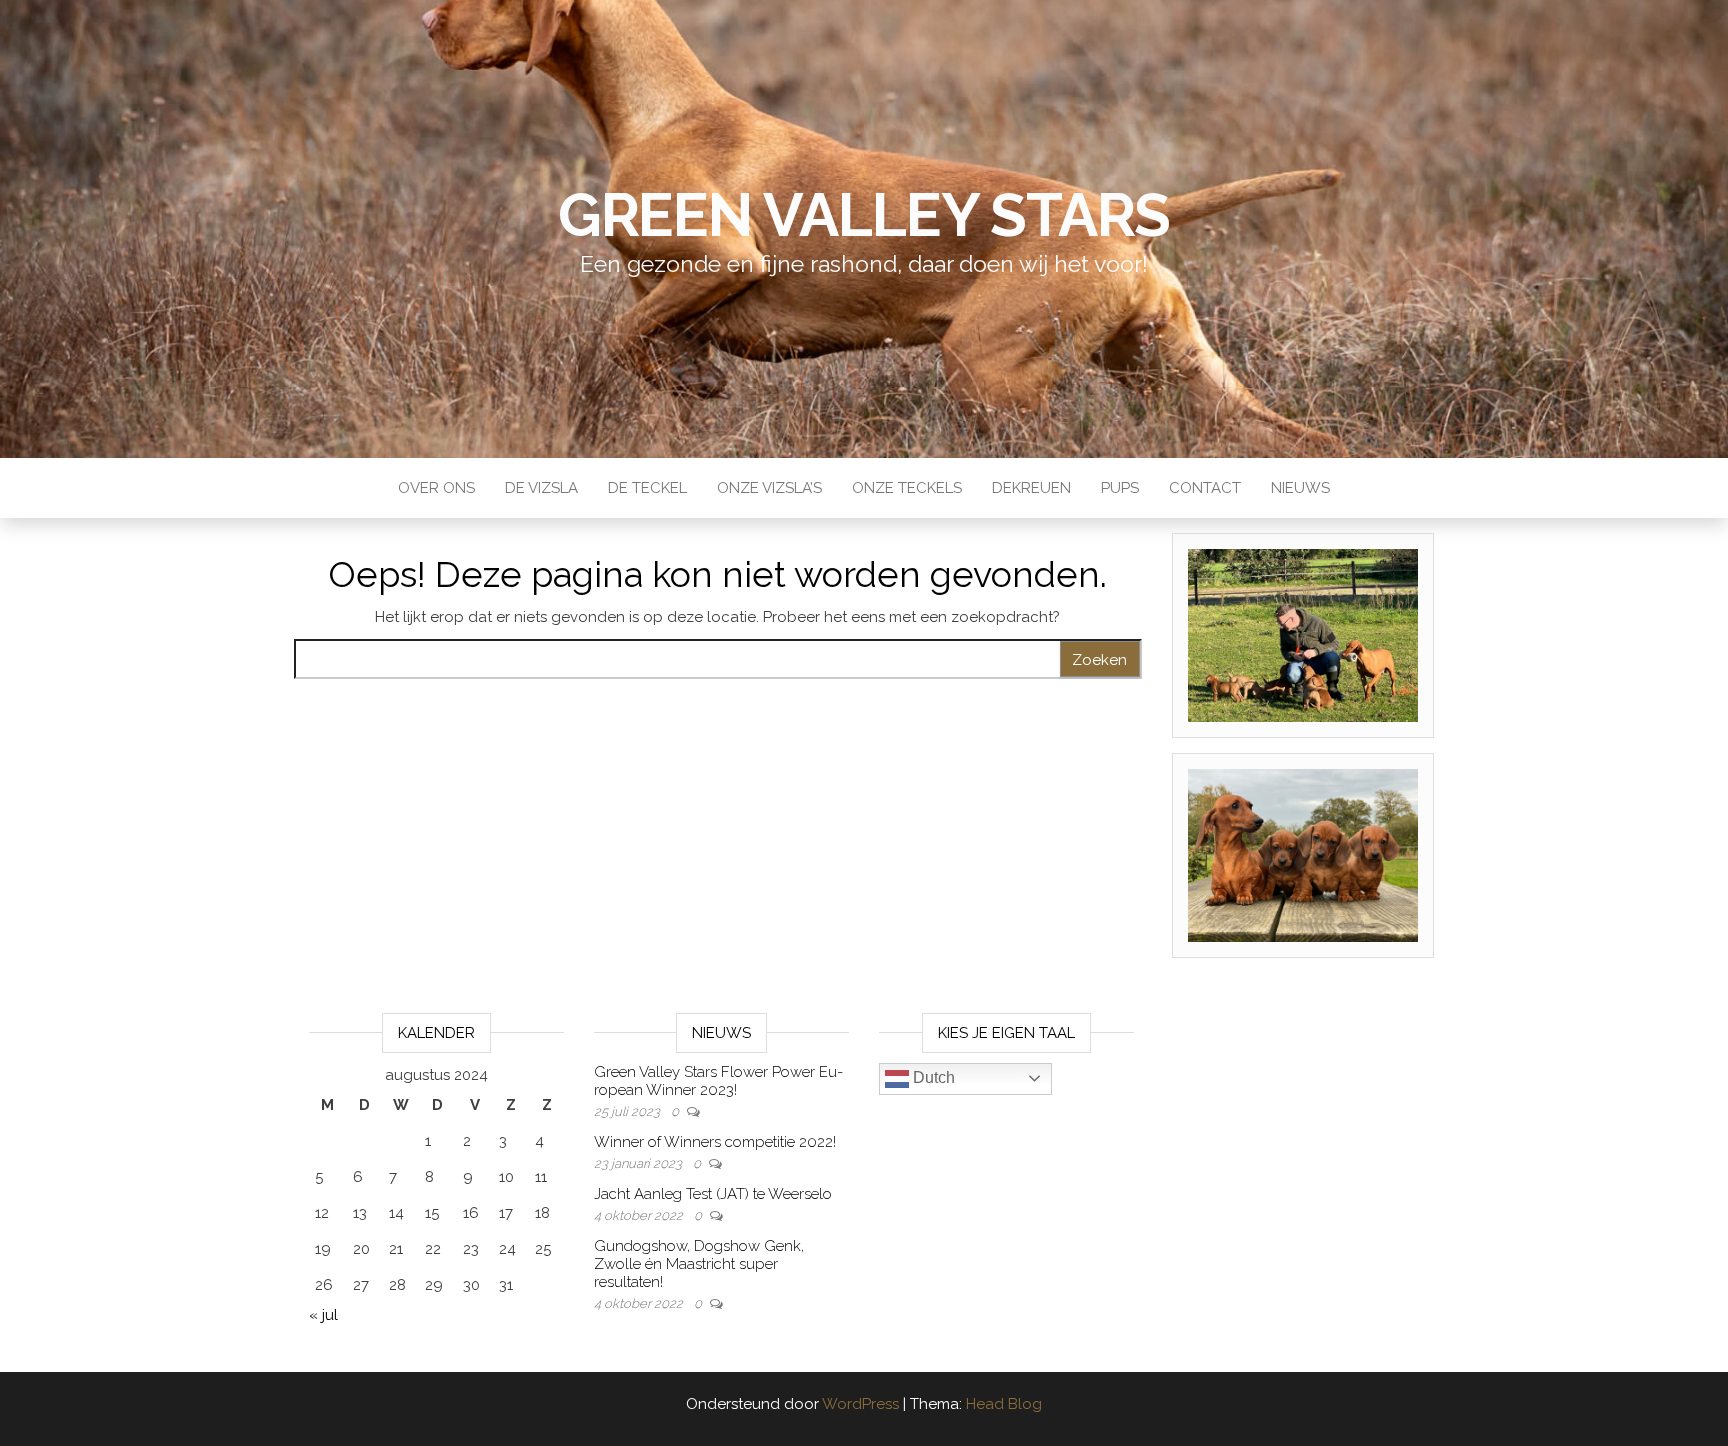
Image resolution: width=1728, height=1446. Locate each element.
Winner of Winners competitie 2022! (715, 1142)
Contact (1205, 488)
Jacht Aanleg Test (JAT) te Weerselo (713, 1194)
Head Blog (1004, 1404)
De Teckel (647, 488)
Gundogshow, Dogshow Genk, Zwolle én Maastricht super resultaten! (699, 1264)
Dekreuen (1031, 488)
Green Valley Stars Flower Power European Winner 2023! (718, 1081)
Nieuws (1300, 488)
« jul (323, 1315)
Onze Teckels (907, 488)
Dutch (932, 1077)
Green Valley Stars (864, 215)
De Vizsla (541, 488)
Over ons (436, 488)
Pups (1120, 488)
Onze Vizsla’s (769, 488)
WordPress (860, 1404)
